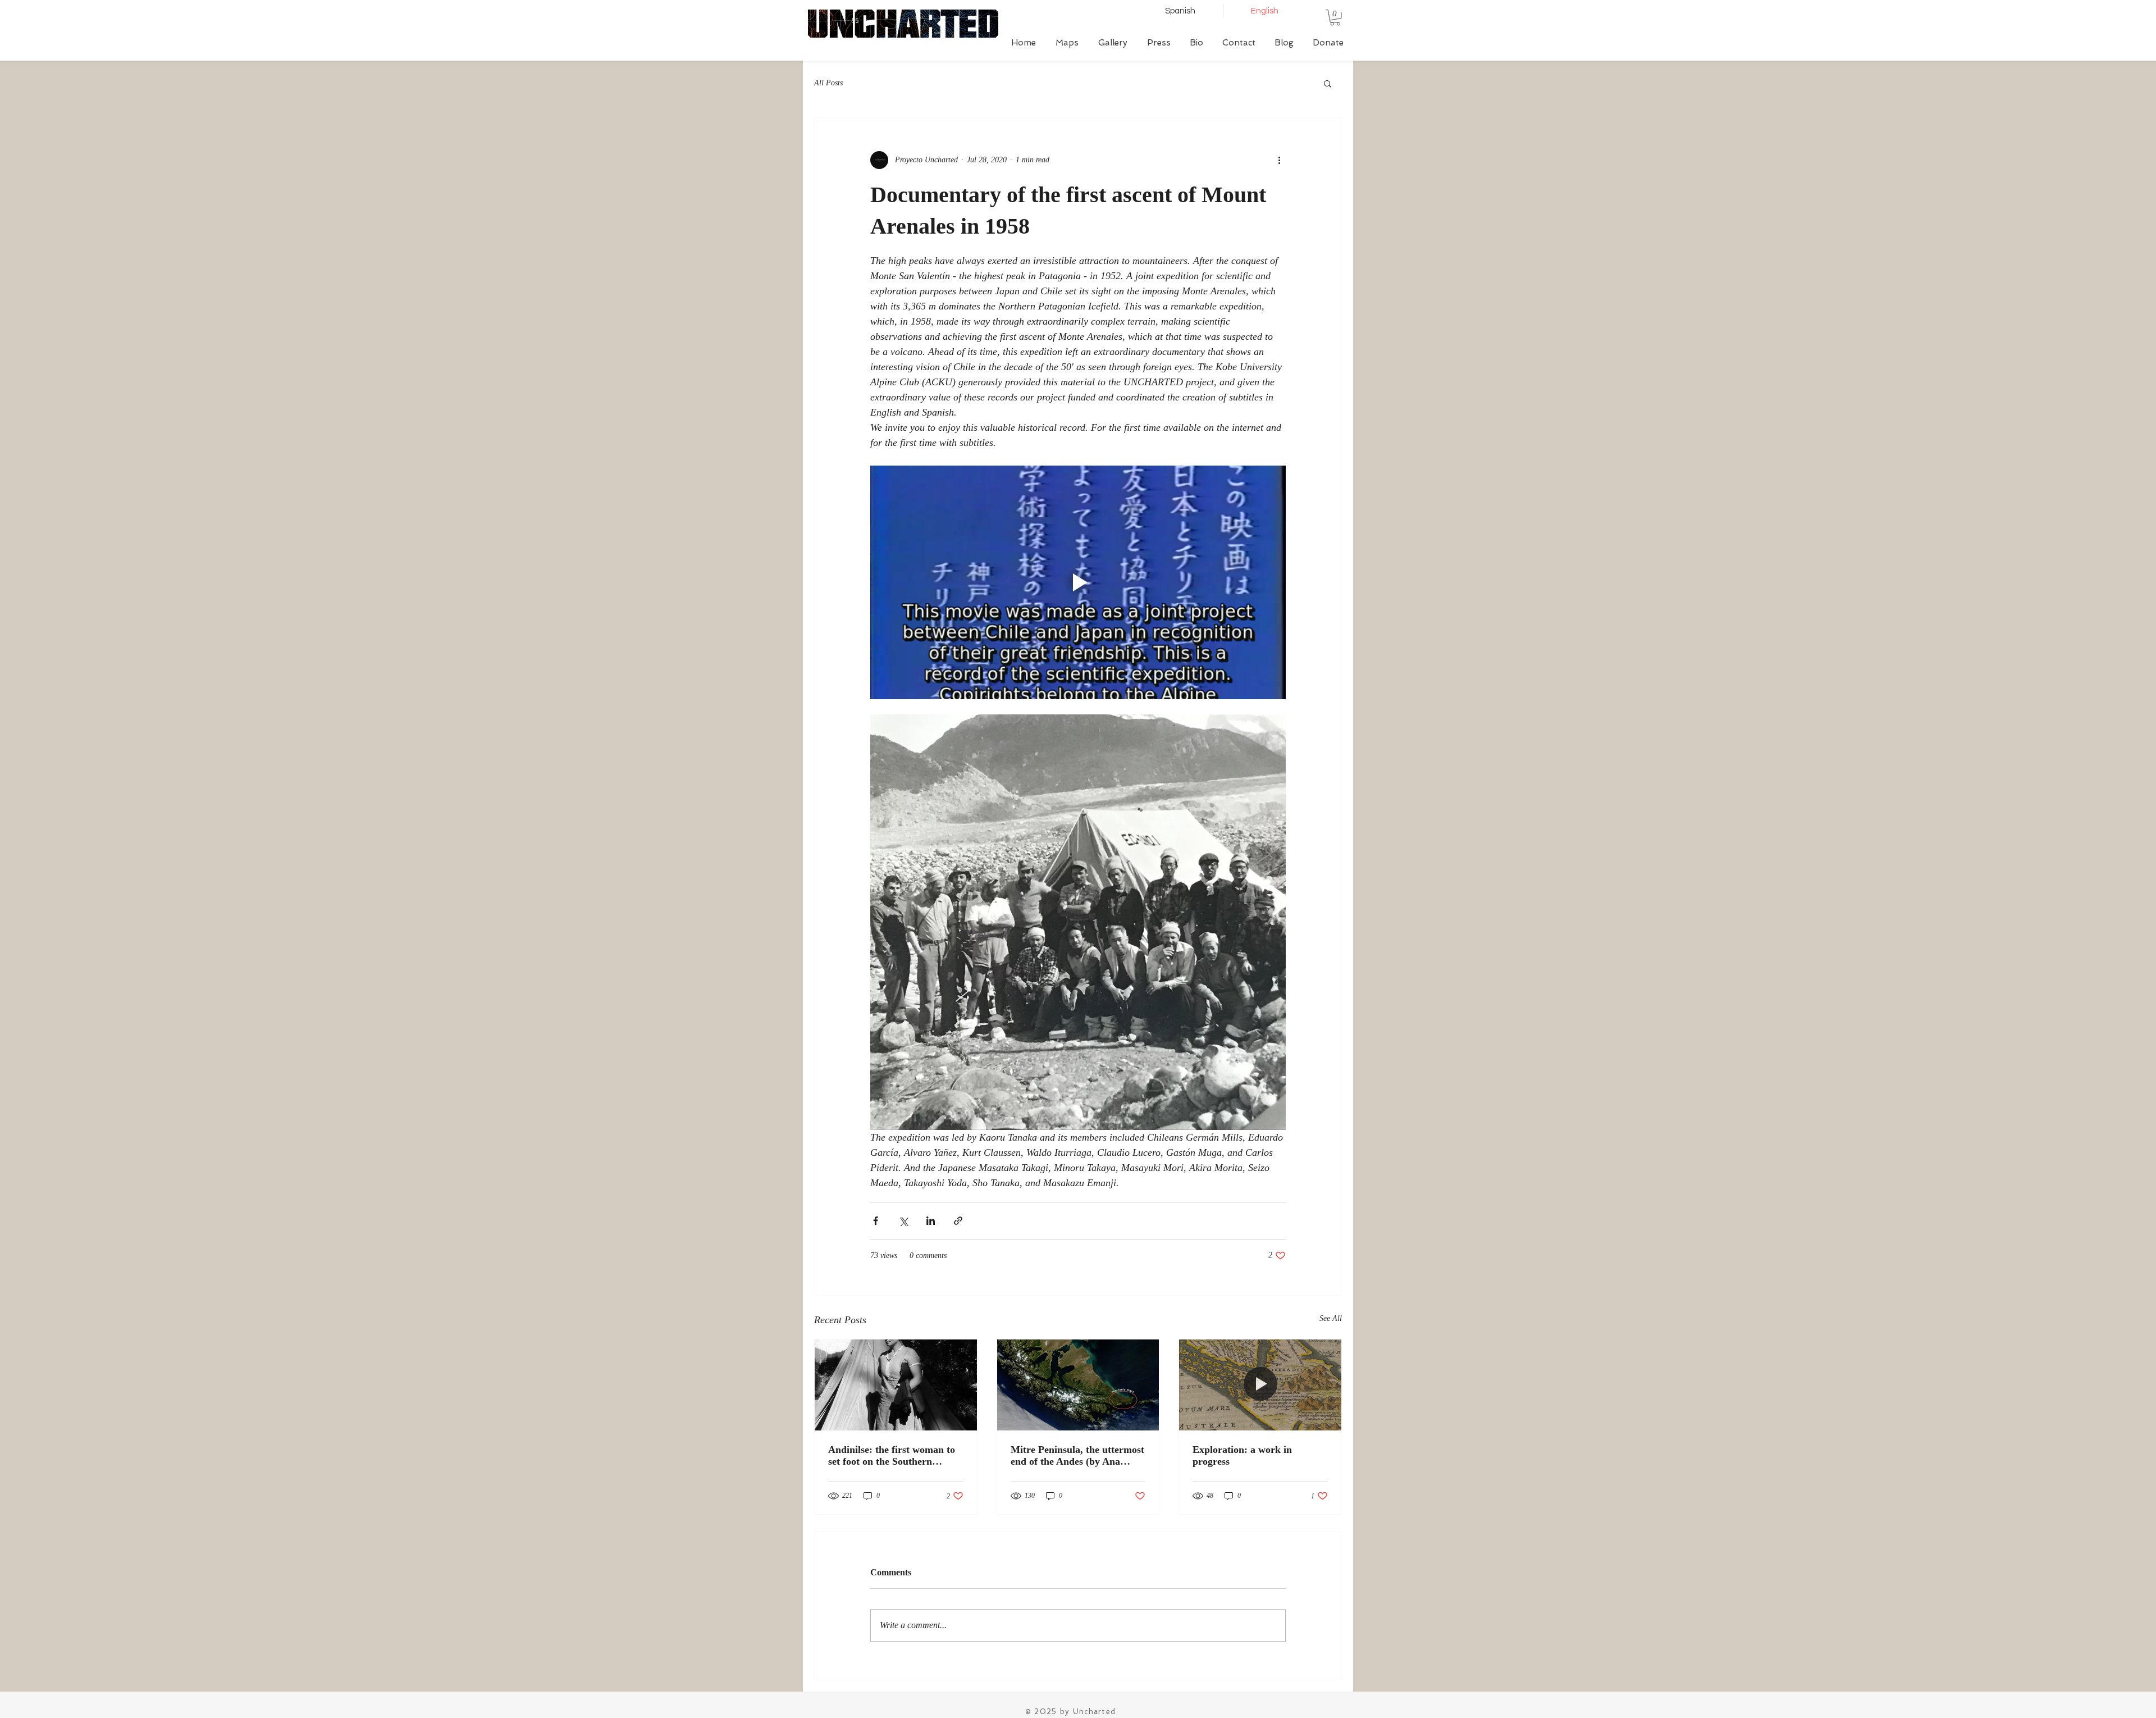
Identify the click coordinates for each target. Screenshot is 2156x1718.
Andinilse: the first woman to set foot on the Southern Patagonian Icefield (892, 1456)
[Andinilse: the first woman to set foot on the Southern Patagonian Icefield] (896, 1385)
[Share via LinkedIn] (931, 1221)
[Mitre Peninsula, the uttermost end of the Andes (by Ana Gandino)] (1078, 1385)
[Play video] (1078, 582)
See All (1331, 1318)
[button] (1335, 18)
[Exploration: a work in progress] (1260, 1385)
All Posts (828, 83)
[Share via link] (958, 1221)
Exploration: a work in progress (1242, 1455)
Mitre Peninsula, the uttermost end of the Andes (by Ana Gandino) (1077, 1456)
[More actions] (1279, 160)
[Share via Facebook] (876, 1221)
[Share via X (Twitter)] (903, 1221)
